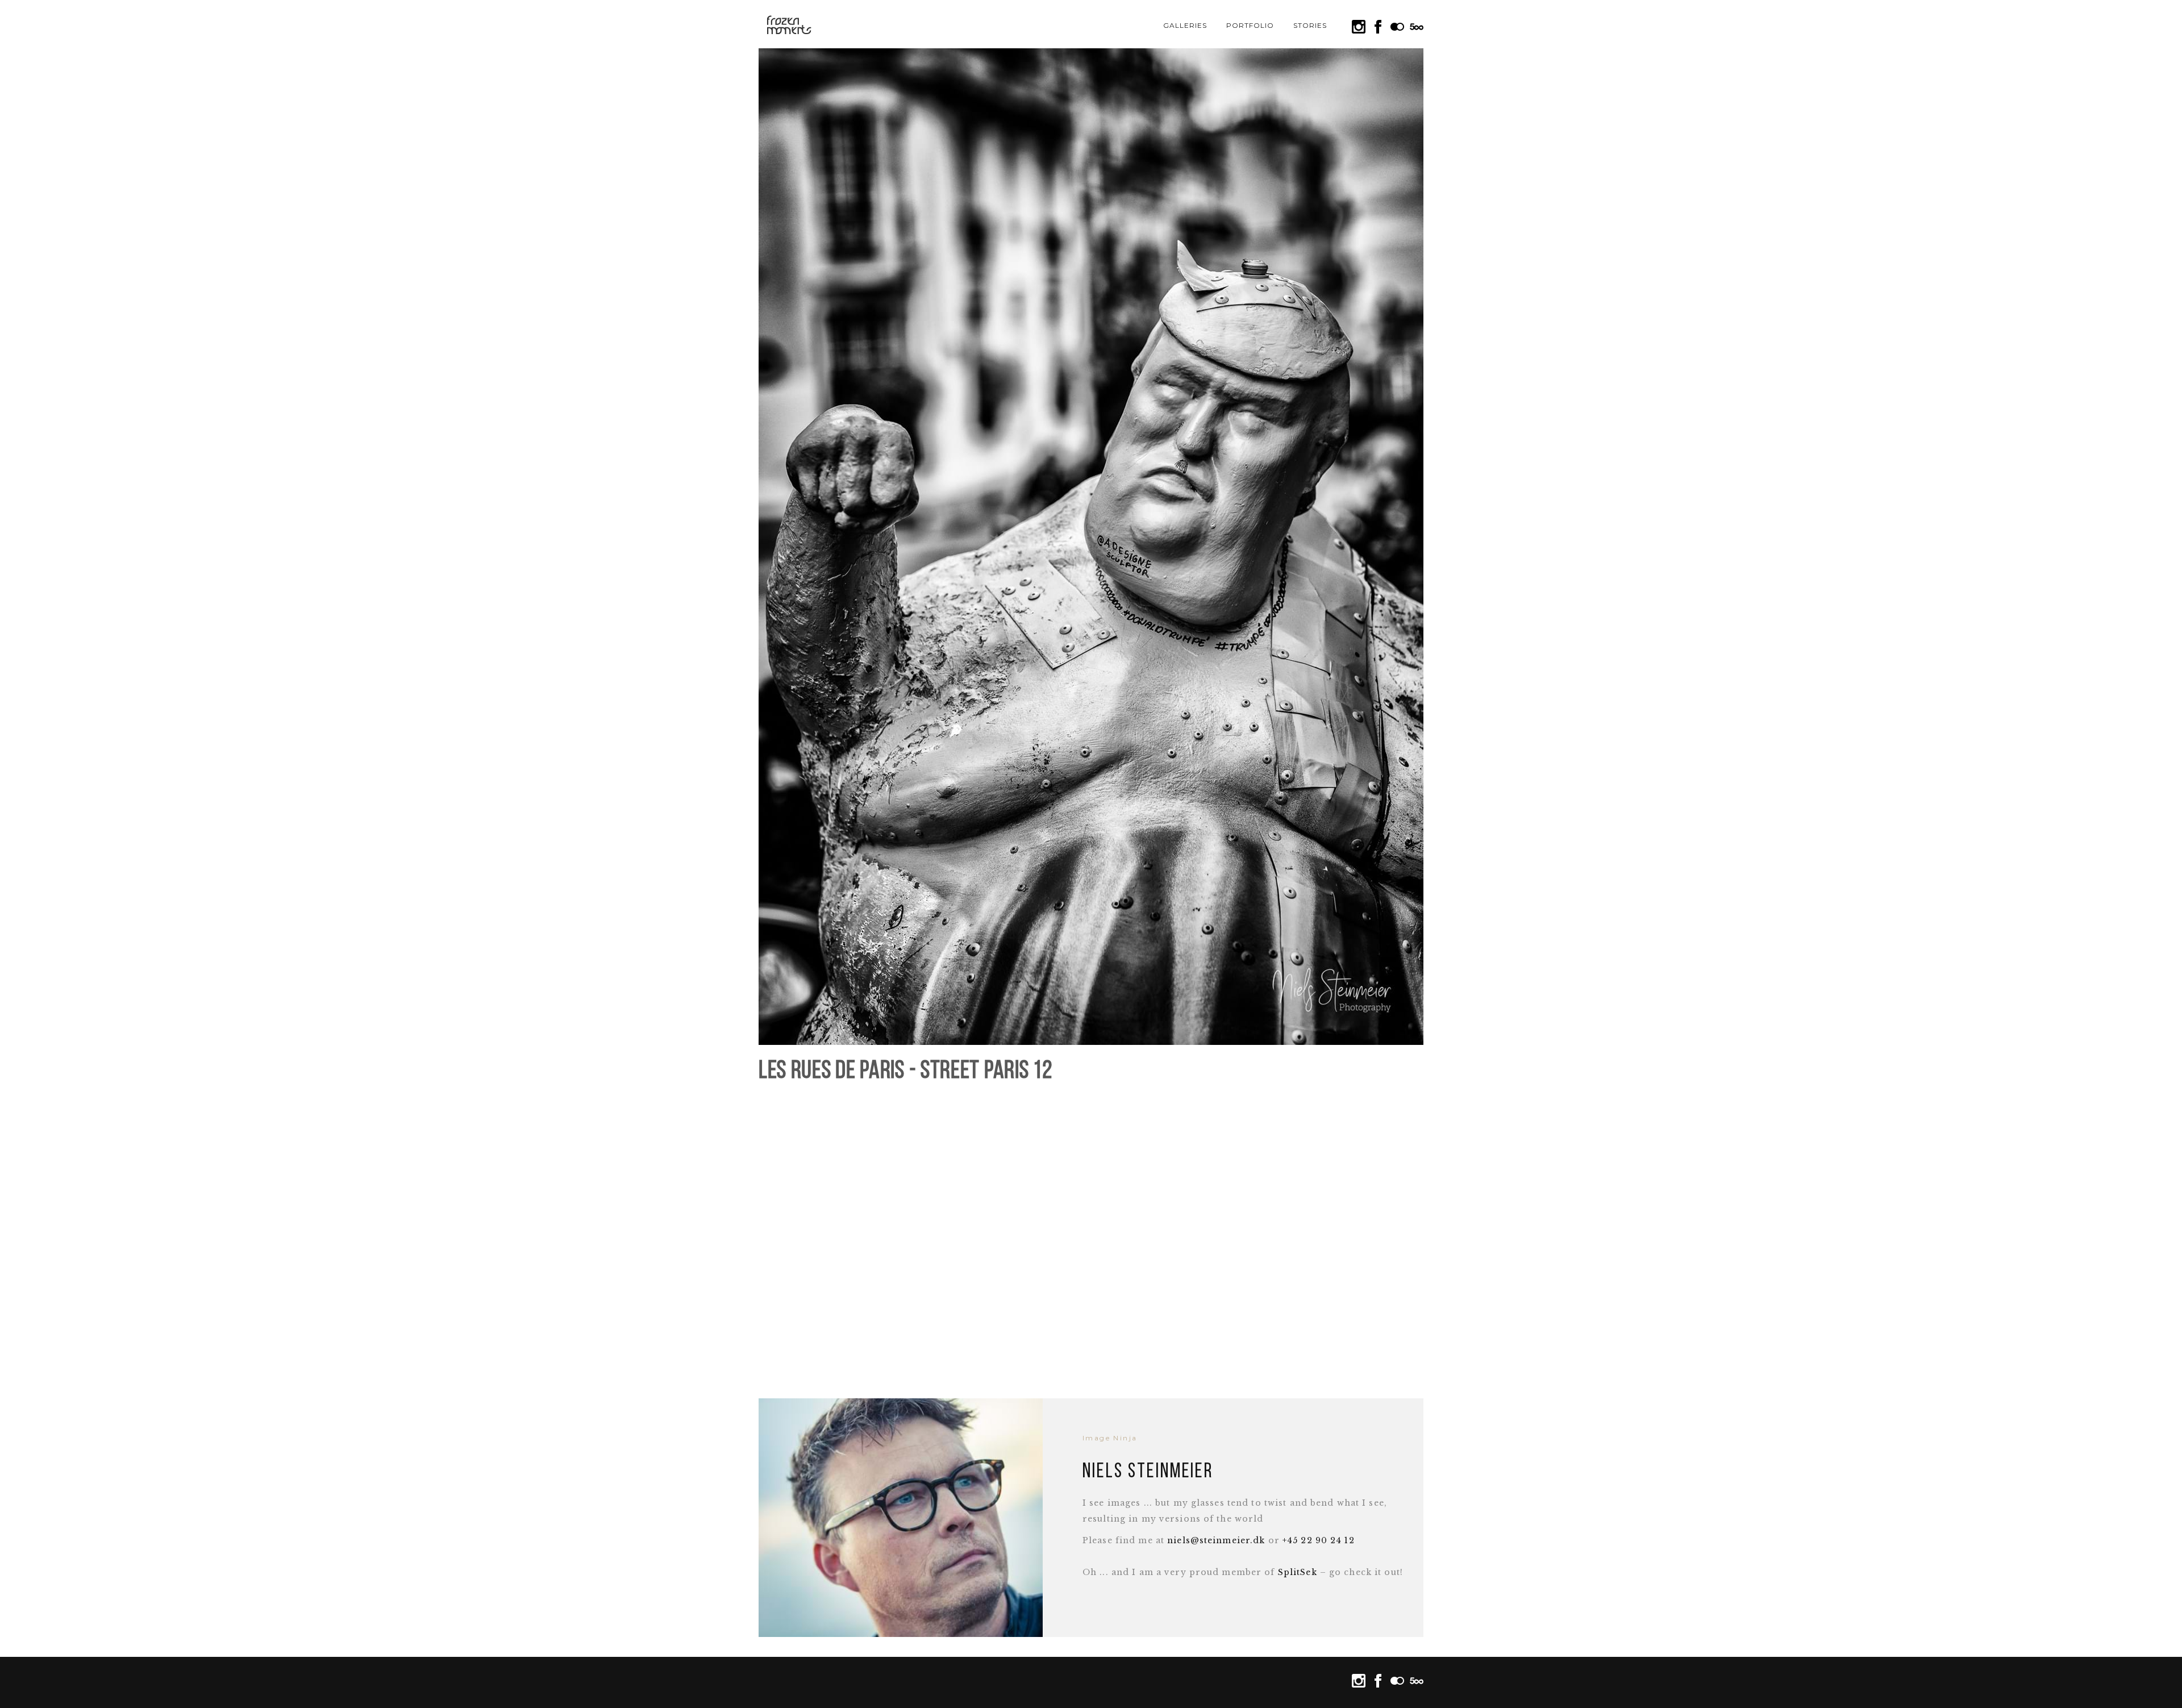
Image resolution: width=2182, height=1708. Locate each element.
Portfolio (1250, 25)
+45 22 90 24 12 (1319, 1540)
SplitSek (1298, 1572)
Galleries (1185, 25)
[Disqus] (1091, 1235)
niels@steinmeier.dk (1216, 1540)
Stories (1310, 25)
